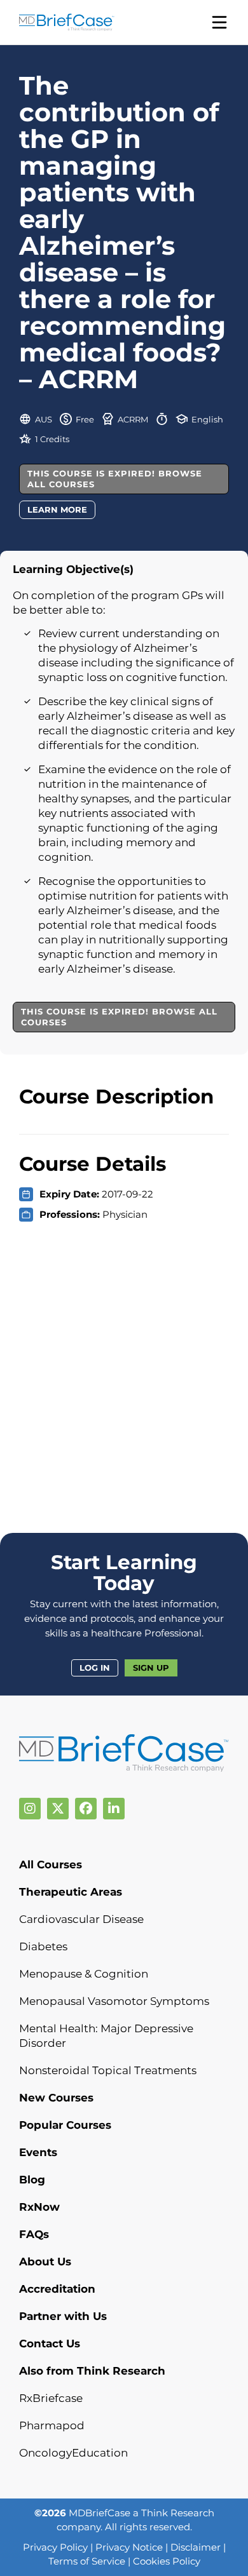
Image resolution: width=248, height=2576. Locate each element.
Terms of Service (87, 2561)
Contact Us (50, 2343)
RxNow (39, 2207)
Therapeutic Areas (71, 1892)
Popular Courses (65, 2125)
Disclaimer (196, 2547)
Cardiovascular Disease (81, 1919)
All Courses (51, 1865)
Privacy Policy (55, 2547)
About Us (45, 2262)
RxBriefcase (51, 2398)
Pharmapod (52, 2425)
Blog (32, 2180)
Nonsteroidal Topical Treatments (108, 2070)
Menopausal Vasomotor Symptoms (114, 2001)
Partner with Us (63, 2316)
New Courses (56, 2098)
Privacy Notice (129, 2547)
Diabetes (43, 1946)
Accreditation (57, 2289)
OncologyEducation (73, 2453)
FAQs (34, 2234)
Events (38, 2152)
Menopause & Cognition (84, 1974)
